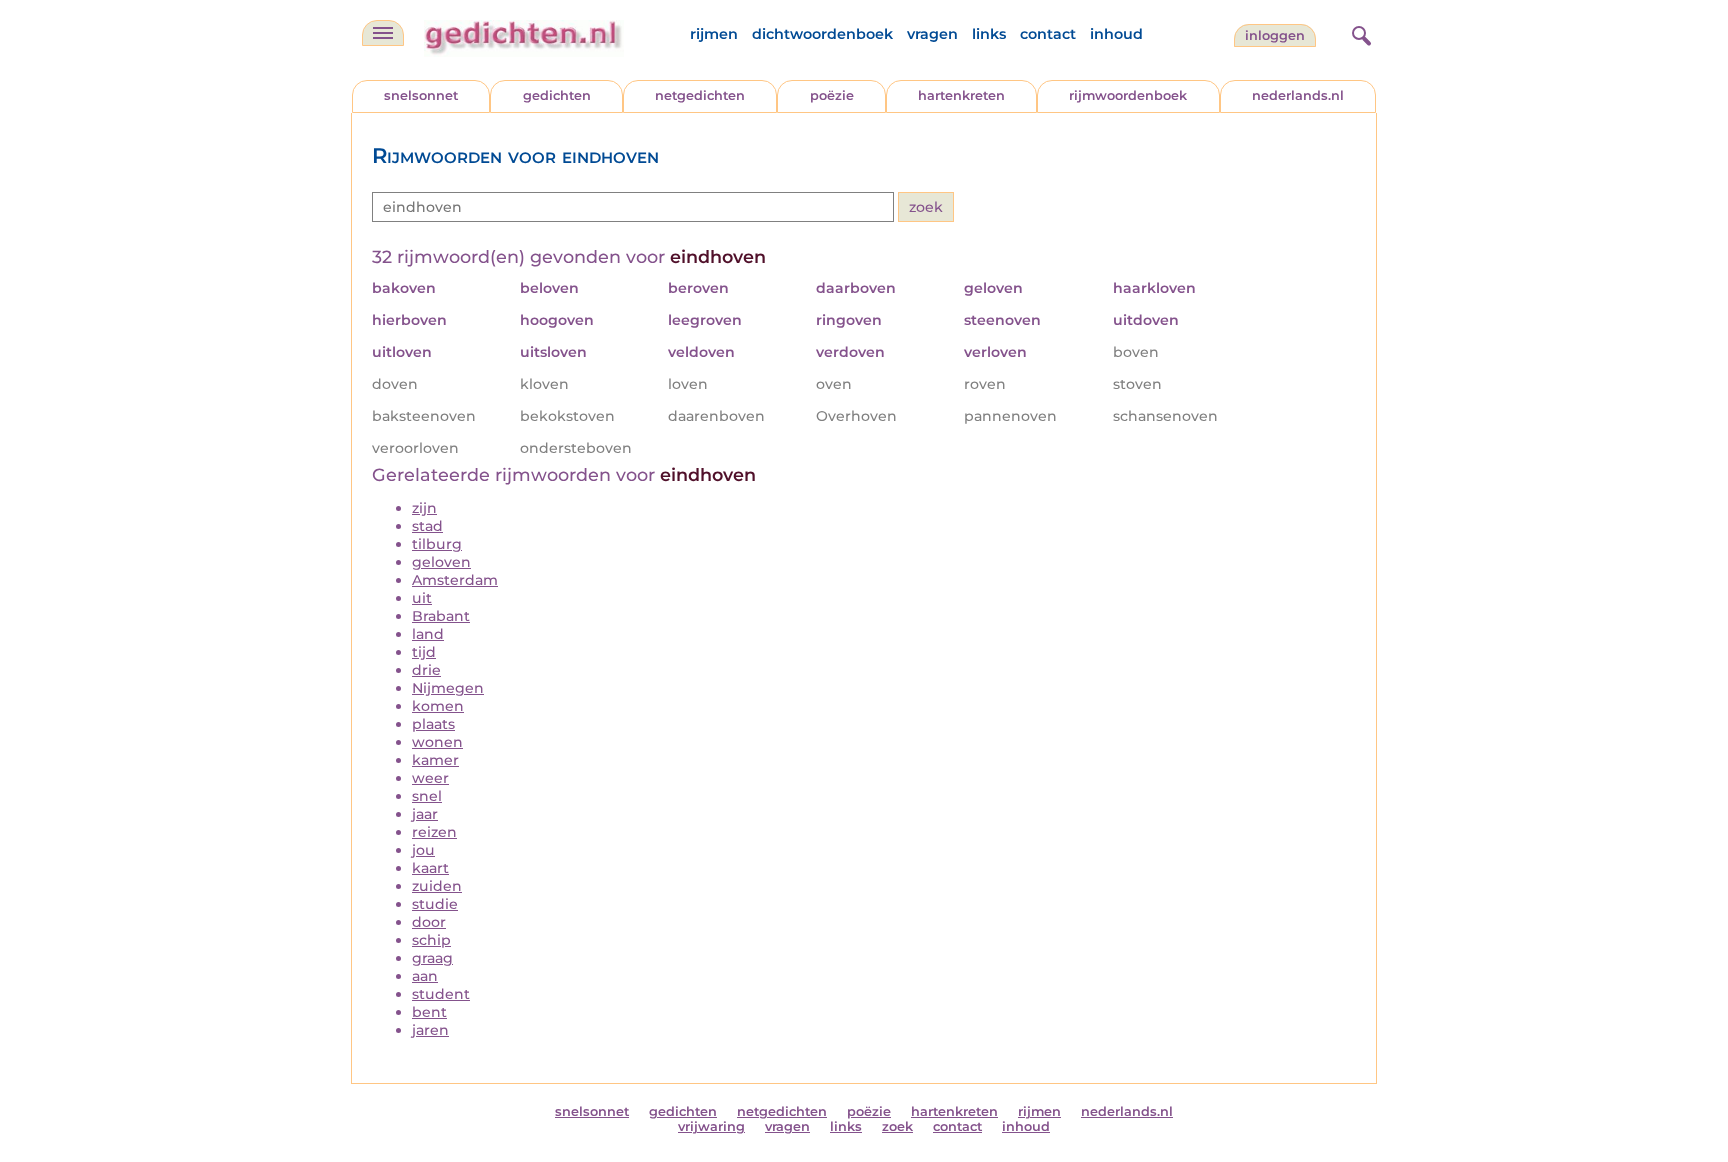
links (989, 34)
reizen (434, 832)
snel (427, 796)
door (429, 922)
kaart (430, 868)
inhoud (1116, 34)
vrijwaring (711, 1126)
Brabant (441, 616)
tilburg (437, 544)
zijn (424, 508)
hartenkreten (961, 95)
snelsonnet (421, 95)
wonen (437, 742)
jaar (425, 814)
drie (426, 670)
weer (430, 778)
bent (429, 1012)
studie (435, 904)
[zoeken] (1359, 33)
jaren (430, 1030)
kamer (435, 760)
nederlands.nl (1298, 95)
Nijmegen (448, 688)
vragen (932, 34)
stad (427, 526)
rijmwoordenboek (1128, 95)
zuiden (437, 886)
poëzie (832, 95)
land (428, 634)
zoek (897, 1126)
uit (422, 598)
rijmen (714, 34)
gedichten (557, 95)
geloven (441, 562)
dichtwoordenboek (822, 34)
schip (431, 940)
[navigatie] (383, 33)
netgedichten (700, 95)
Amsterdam (455, 580)
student (441, 994)
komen (438, 706)
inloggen (1275, 35)
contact (1048, 34)
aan (425, 976)
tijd (424, 652)
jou (423, 850)
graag (432, 958)
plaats (433, 724)
